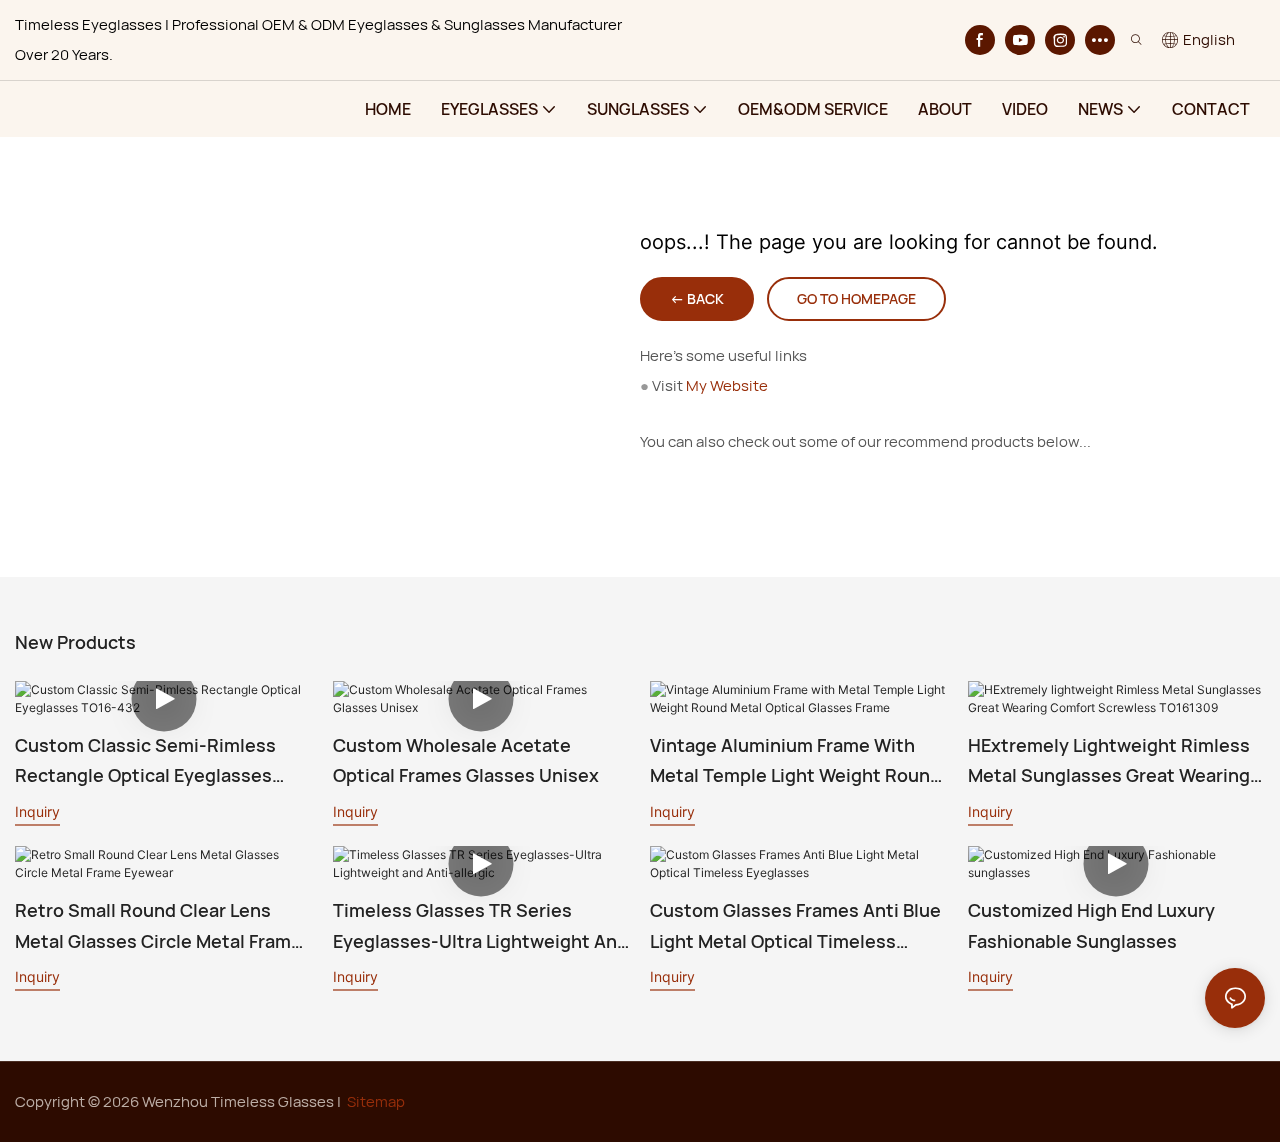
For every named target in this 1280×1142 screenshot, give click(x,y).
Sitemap (376, 1101)
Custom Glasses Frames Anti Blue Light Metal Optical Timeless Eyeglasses (795, 927)
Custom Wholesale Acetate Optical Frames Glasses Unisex (466, 760)
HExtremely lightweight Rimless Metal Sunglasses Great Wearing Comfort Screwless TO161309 (1109, 762)
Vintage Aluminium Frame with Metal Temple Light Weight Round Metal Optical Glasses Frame (795, 762)
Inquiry (37, 811)
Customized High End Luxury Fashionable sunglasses (1091, 925)
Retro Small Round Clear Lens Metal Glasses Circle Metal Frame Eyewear (158, 927)
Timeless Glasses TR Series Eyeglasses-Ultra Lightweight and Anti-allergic (480, 927)
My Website (727, 385)
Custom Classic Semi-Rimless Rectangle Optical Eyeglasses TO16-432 (145, 762)
